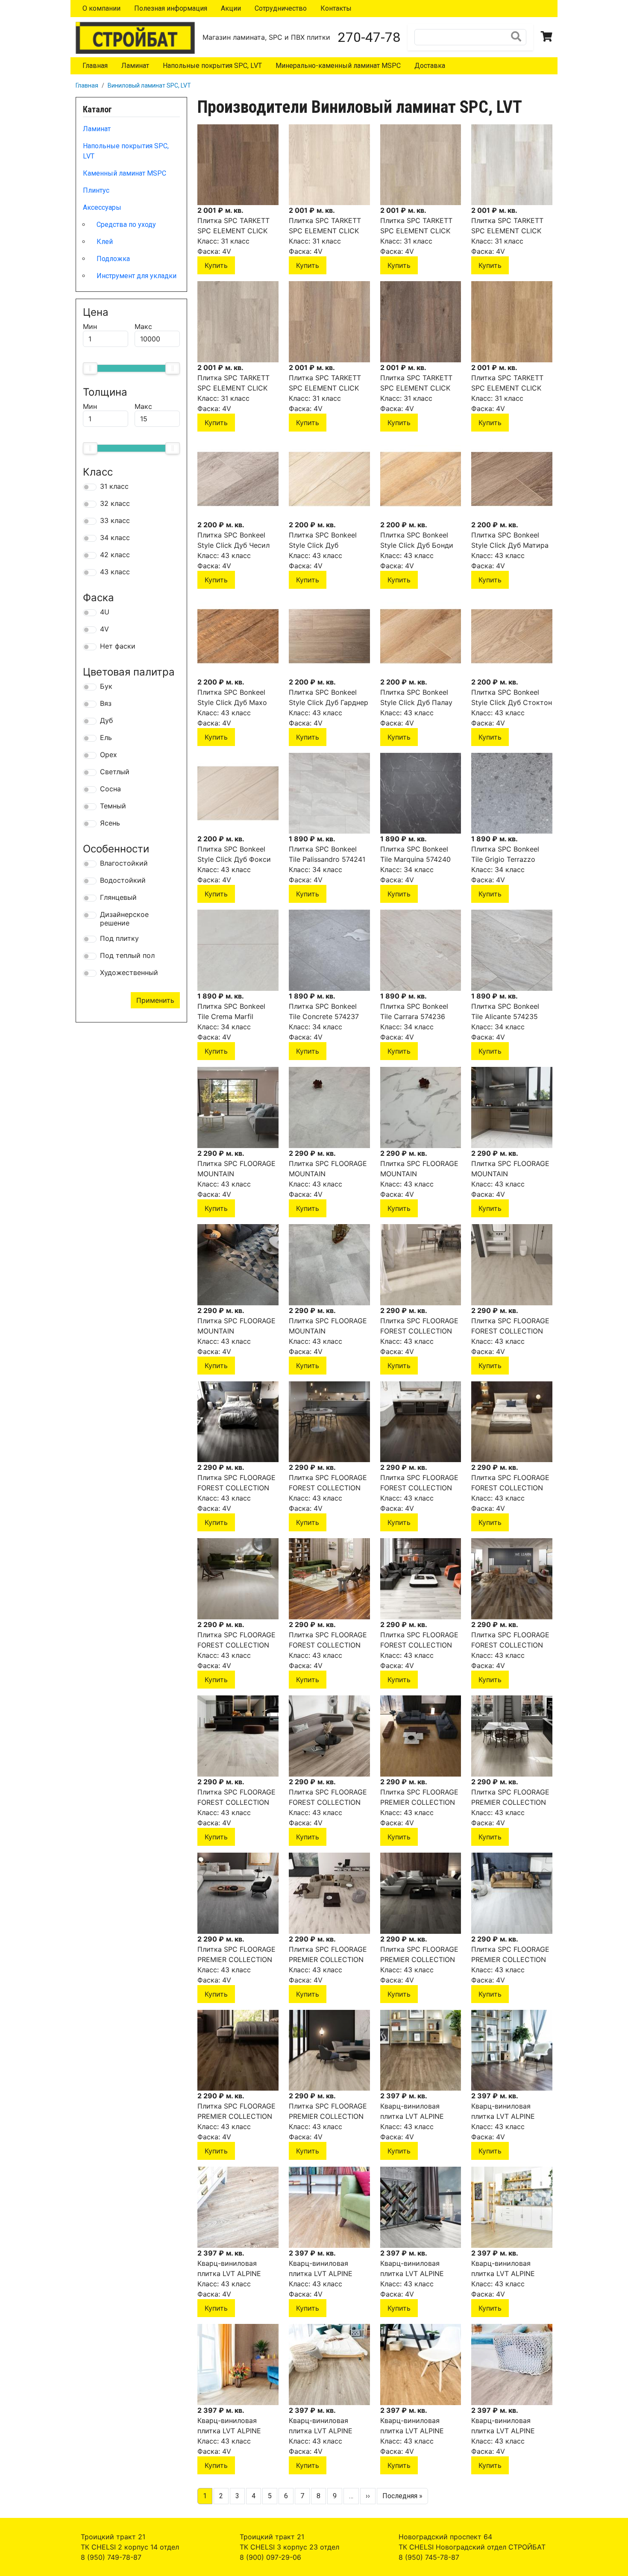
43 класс (115, 572)
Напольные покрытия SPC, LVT (212, 66)
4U (105, 612)
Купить (216, 265)
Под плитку (119, 938)
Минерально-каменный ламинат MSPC (338, 66)
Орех (109, 755)
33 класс (115, 520)
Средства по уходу (126, 225)
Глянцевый (118, 897)
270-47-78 (369, 37)
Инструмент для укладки (136, 276)
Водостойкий (123, 880)
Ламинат (135, 66)
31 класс (114, 486)
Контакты (336, 8)
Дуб (106, 720)
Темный (113, 806)
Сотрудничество (281, 8)
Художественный (129, 972)
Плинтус (96, 190)
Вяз (106, 703)
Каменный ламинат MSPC (125, 173)
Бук (106, 686)
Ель (106, 737)
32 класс (115, 503)
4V (104, 629)
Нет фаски (118, 646)
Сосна (110, 789)
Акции (231, 8)
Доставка (430, 66)
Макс (143, 326)
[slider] (90, 368)
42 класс (115, 555)
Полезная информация (171, 8)
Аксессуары (102, 207)
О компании (101, 8)
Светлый (115, 772)
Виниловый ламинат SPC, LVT (149, 85)
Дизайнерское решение (124, 919)
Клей (105, 242)
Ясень (110, 823)
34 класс (115, 538)
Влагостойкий (124, 863)
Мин (90, 326)
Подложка (113, 259)
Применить (155, 1000)
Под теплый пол (127, 955)
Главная (95, 66)
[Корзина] (547, 37)
